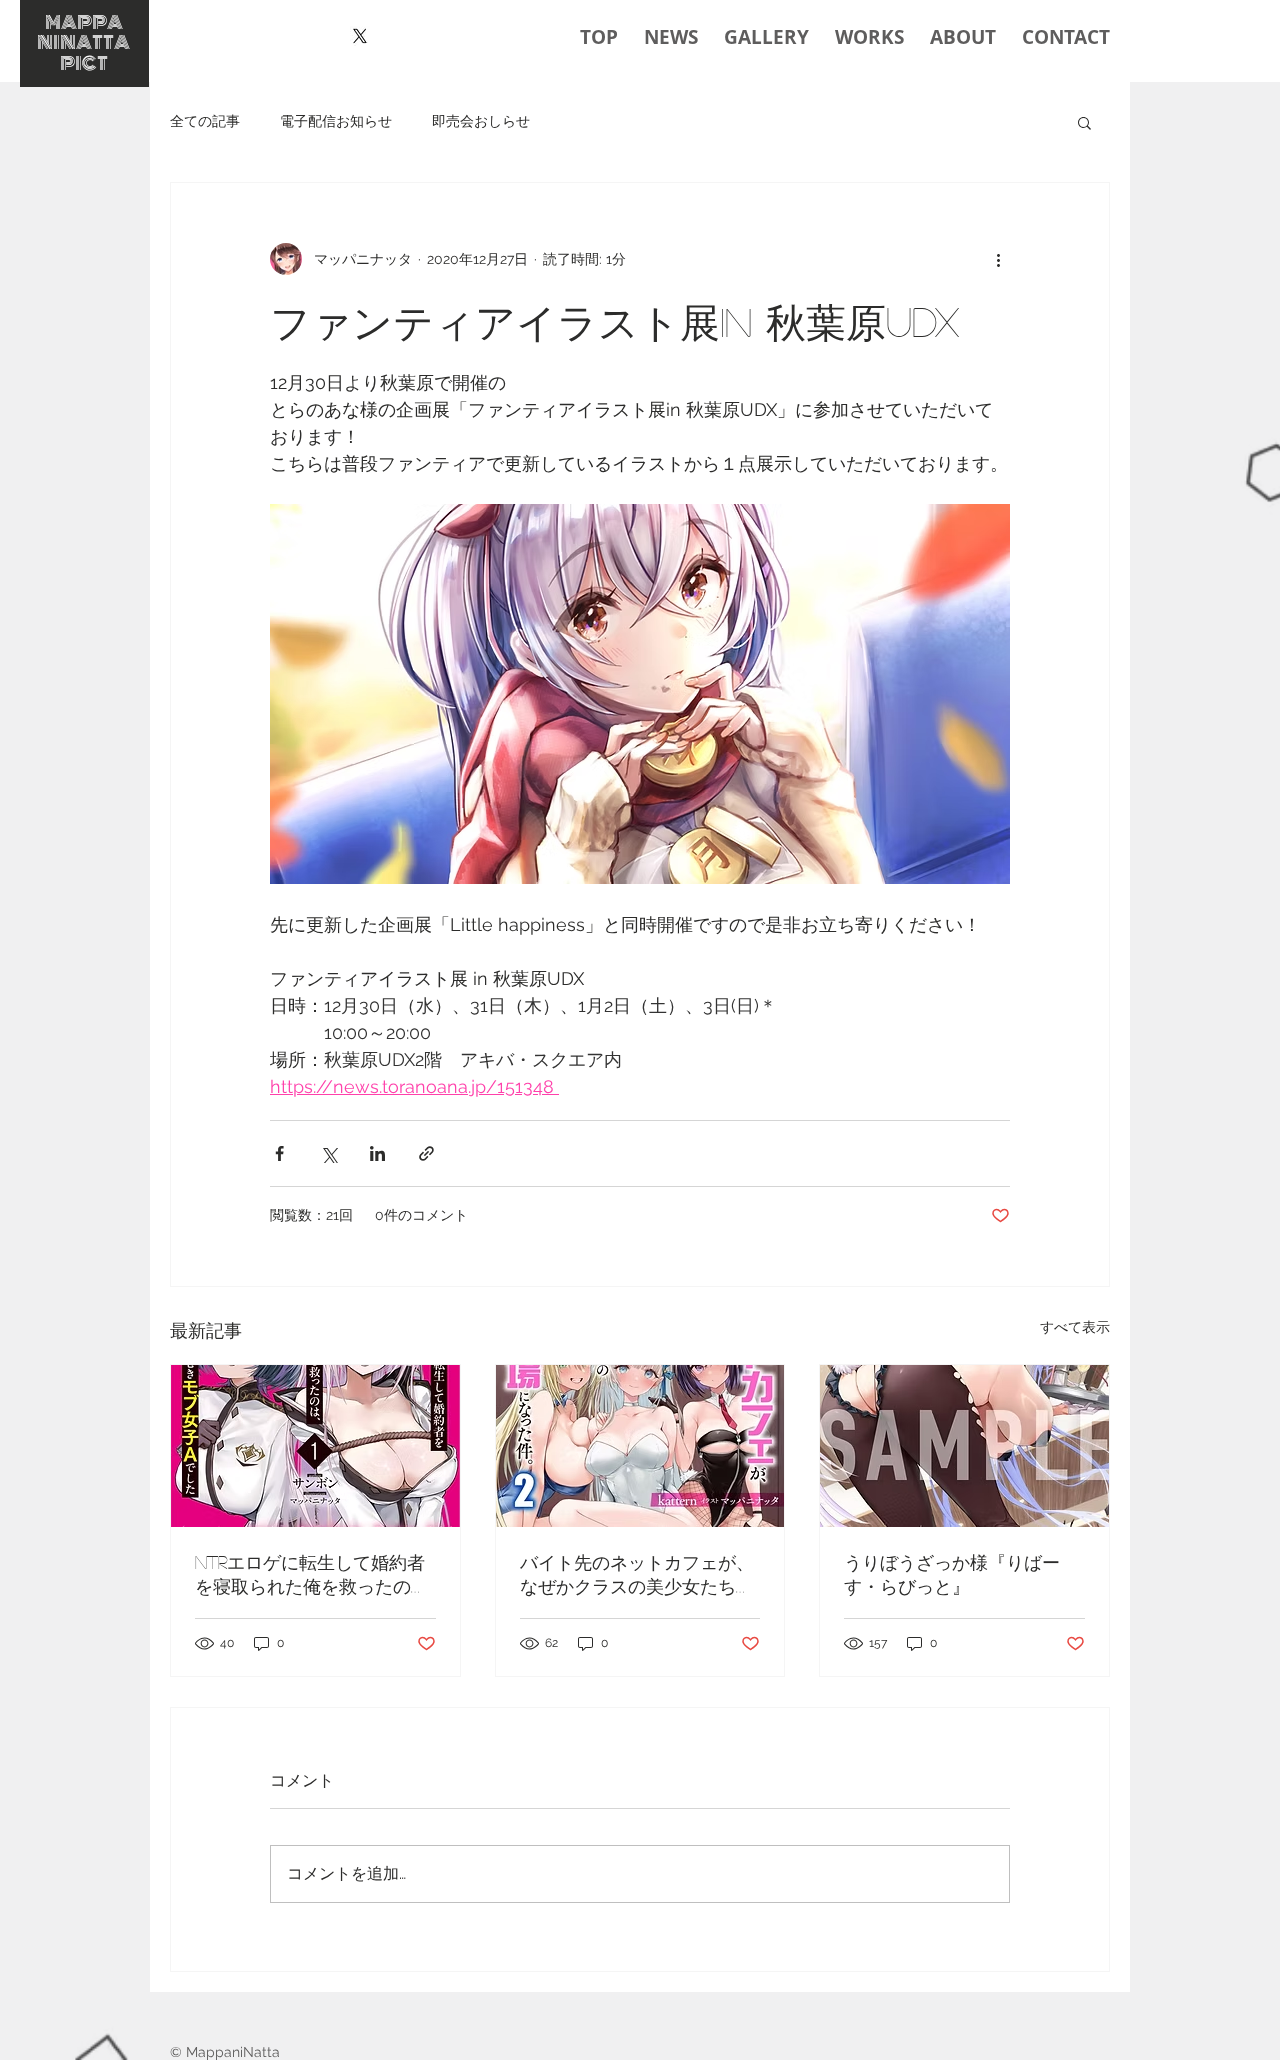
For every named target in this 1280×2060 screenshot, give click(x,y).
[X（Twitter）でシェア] (328, 1153)
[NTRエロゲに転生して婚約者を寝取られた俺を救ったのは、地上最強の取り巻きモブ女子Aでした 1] (315, 1446)
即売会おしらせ (481, 121)
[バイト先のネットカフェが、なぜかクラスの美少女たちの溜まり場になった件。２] (640, 1446)
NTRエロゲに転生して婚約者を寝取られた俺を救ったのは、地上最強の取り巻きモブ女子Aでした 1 (312, 1576)
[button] (1084, 122)
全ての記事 (205, 121)
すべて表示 (1075, 1327)
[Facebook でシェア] (279, 1153)
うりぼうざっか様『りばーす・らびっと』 (952, 1574)
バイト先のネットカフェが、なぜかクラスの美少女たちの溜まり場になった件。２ (637, 1576)
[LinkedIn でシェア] (377, 1153)
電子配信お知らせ (336, 121)
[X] (360, 36)
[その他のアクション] (998, 259)
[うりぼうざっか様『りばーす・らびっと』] (964, 1446)
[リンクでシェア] (426, 1153)
